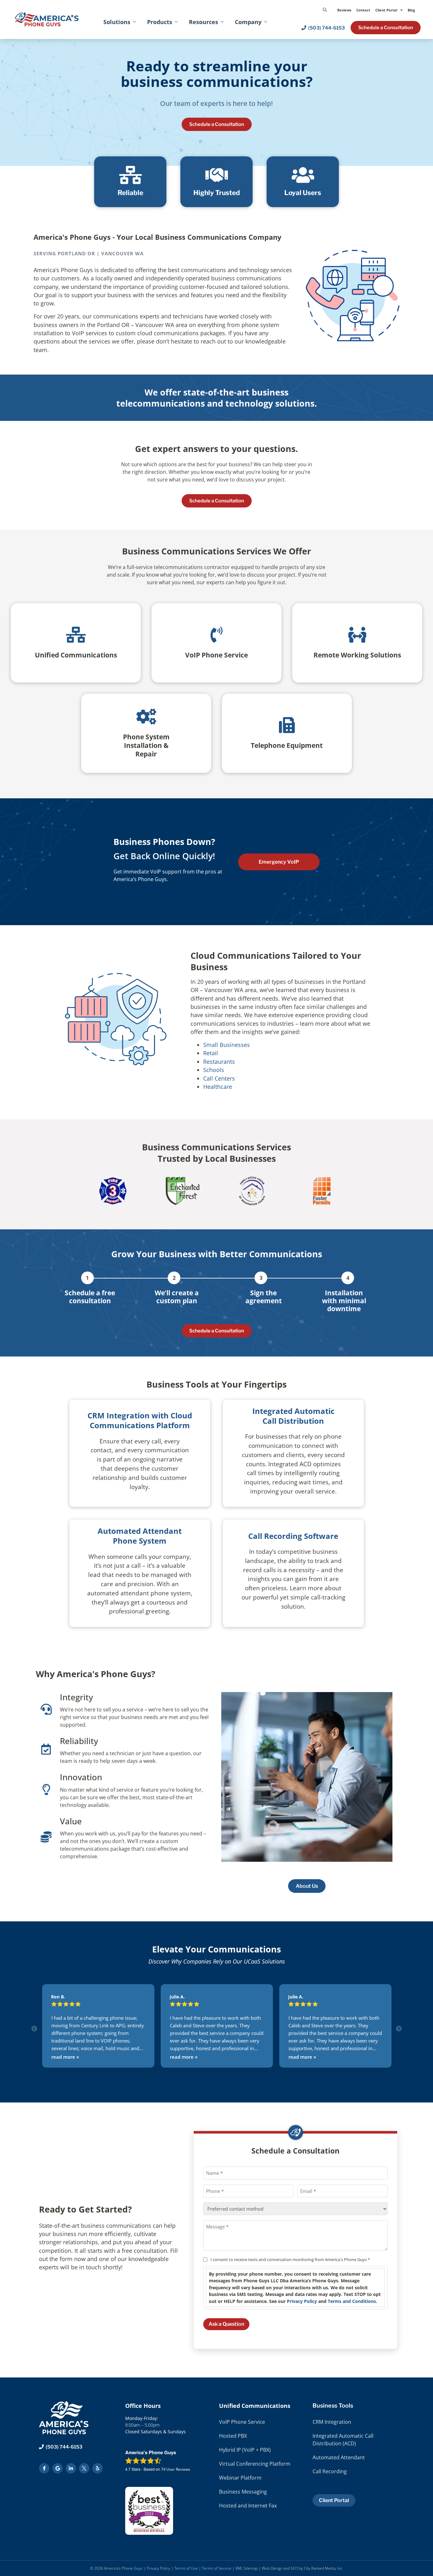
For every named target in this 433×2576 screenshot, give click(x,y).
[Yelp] (97, 2468)
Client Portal (386, 10)
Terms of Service (217, 2568)
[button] (325, 10)
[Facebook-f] (44, 2468)
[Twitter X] (84, 2468)
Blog (411, 10)
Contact (363, 10)
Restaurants (219, 1062)
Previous (34, 2029)
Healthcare (218, 1087)
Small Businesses (226, 1045)
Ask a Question (226, 2324)
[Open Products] (176, 22)
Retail (211, 1053)
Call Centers (219, 1078)
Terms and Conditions (352, 2301)
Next (399, 2029)
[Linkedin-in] (71, 2468)
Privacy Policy (302, 2301)
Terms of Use (186, 2568)
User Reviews (176, 2469)
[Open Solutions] (134, 22)
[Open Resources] (222, 22)
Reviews (344, 10)
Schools (214, 1070)
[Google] (58, 2468)
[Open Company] (266, 22)
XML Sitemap (247, 2568)
